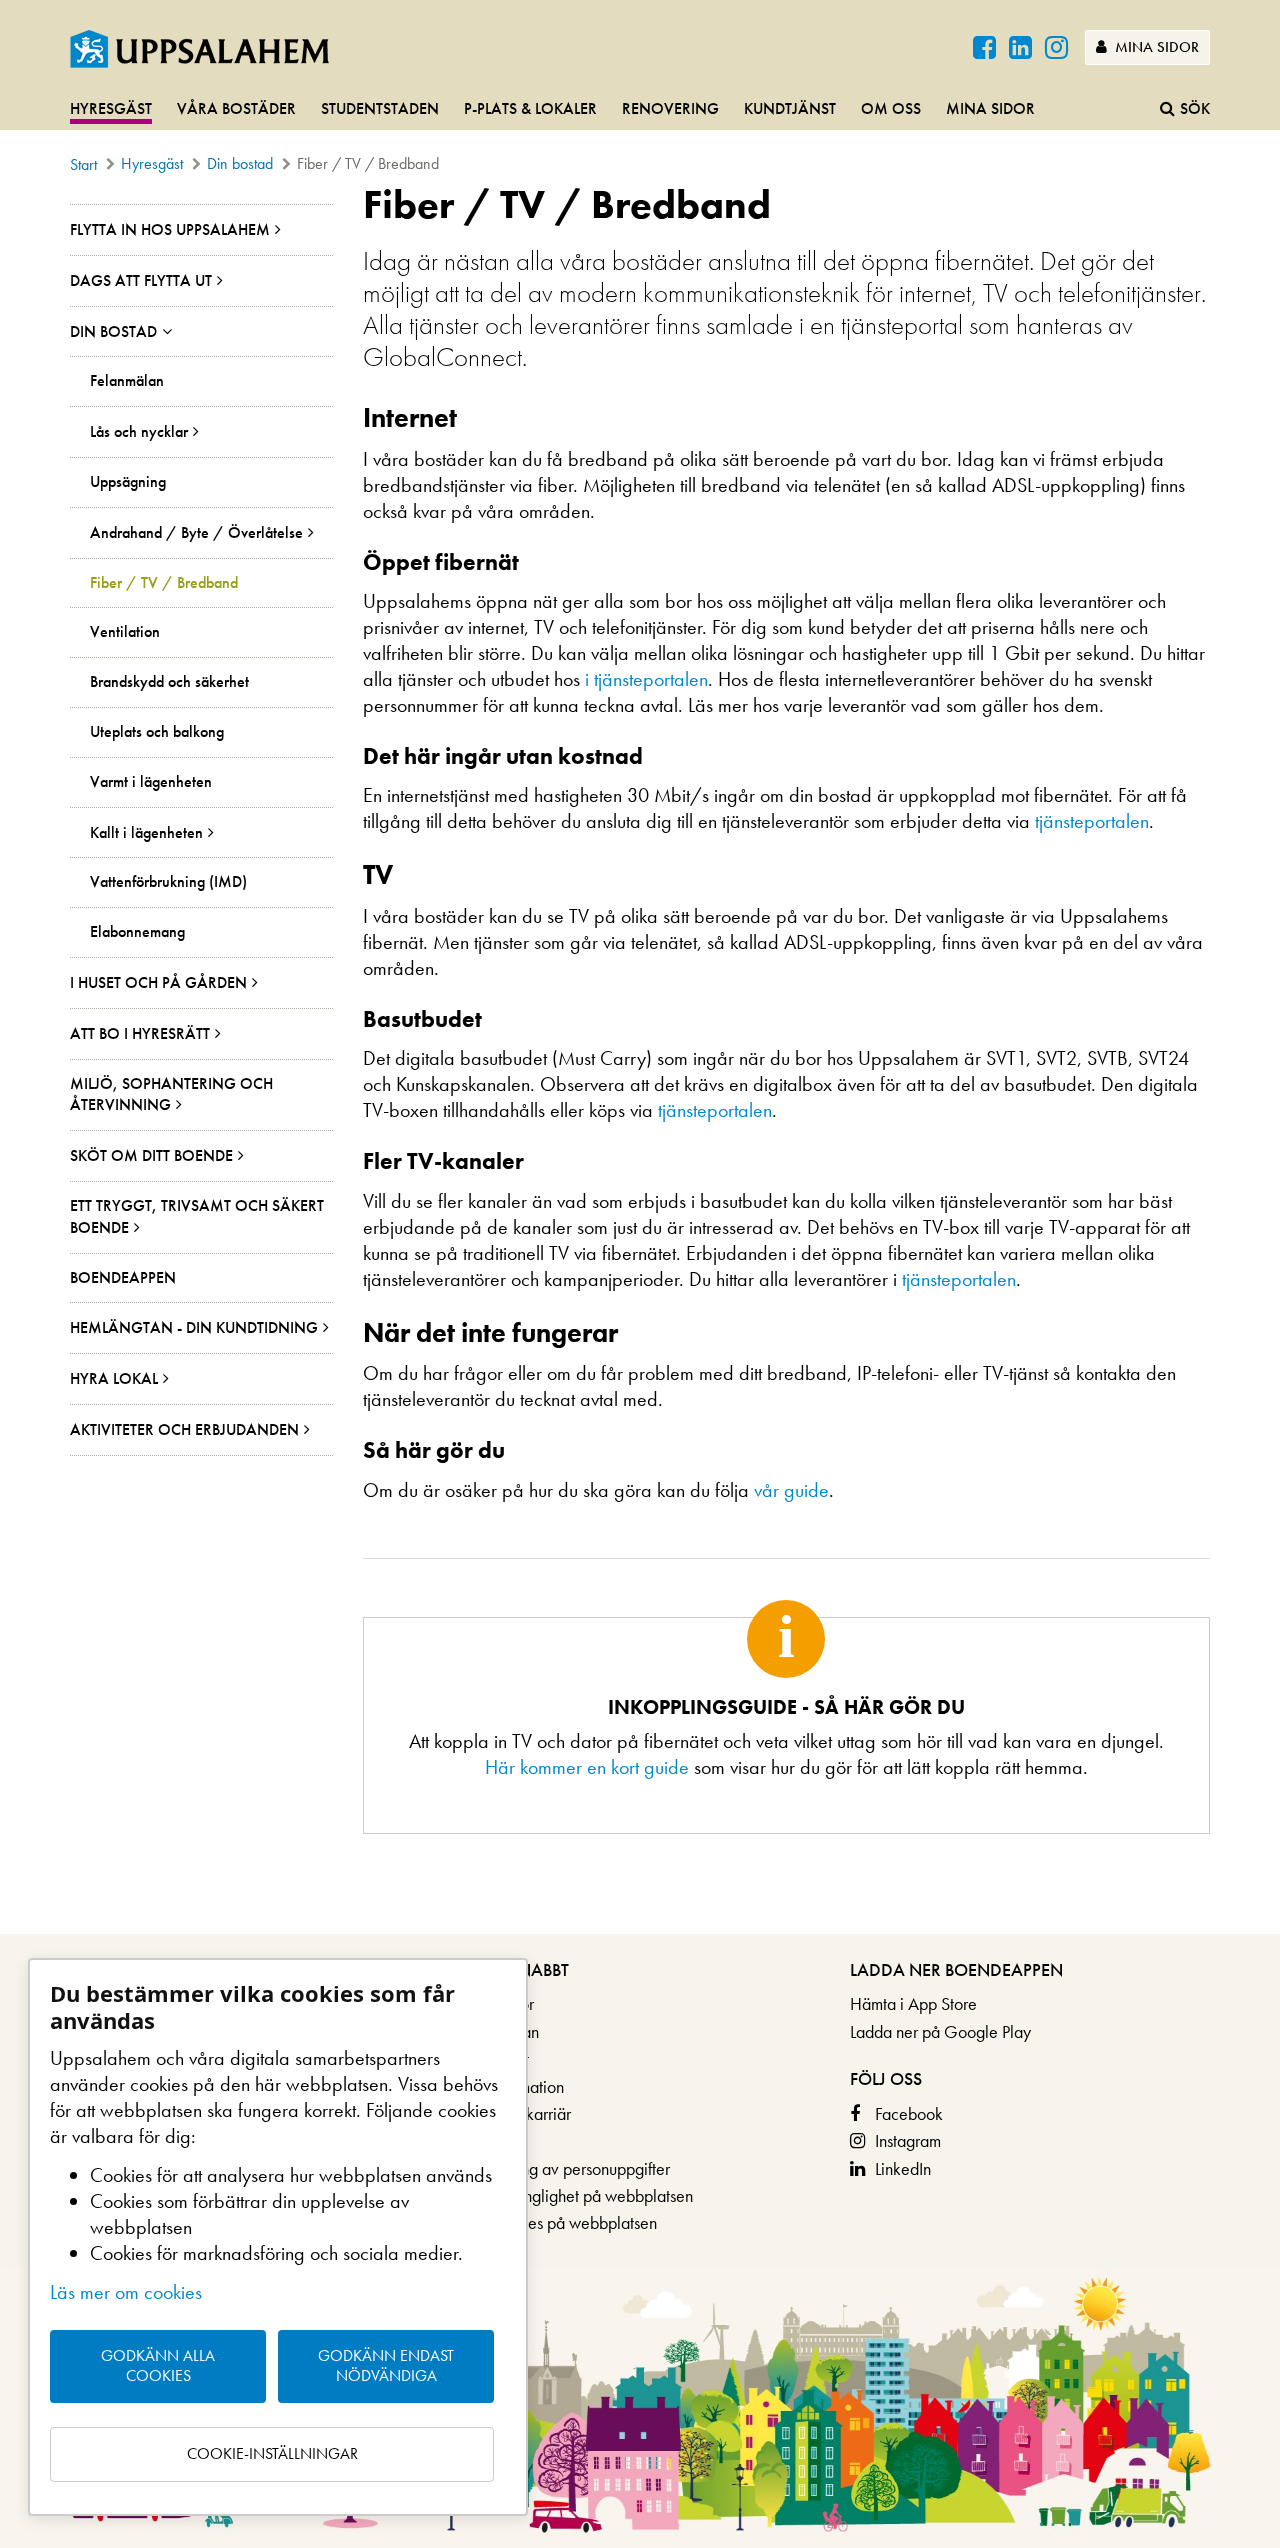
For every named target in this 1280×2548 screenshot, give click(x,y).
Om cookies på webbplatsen (558, 2222)
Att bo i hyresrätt (140, 1033)
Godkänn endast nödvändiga (386, 2366)
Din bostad (240, 163)
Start (83, 164)
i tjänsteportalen (646, 679)
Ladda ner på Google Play (940, 2031)
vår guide (791, 1490)
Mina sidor (1155, 47)
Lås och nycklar (139, 431)
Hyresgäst (111, 108)
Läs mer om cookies (126, 2292)
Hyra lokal (114, 1378)
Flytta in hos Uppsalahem (170, 229)
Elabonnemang (137, 932)
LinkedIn (903, 2168)
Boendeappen (123, 1277)
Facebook (909, 2113)
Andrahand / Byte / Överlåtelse (196, 532)
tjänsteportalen (1092, 821)
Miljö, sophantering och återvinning (171, 1094)
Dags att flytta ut (141, 280)
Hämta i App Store (913, 2003)
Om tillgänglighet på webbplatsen (576, 2195)
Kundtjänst (790, 108)
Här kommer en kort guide (587, 1767)
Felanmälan (127, 381)
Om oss (891, 108)
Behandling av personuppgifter (565, 2168)
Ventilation (125, 632)
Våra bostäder (236, 108)
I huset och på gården (158, 982)
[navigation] (640, 110)
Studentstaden (380, 108)
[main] (640, 1058)
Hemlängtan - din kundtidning (194, 1327)
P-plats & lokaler (530, 108)
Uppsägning (128, 482)
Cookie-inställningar (272, 2453)
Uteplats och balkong (157, 732)
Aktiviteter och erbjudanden (184, 1429)
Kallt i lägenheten (146, 832)
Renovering (670, 108)
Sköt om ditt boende (151, 1155)
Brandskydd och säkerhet (169, 682)
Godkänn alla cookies (158, 2366)
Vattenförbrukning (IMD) (168, 882)
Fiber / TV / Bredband (164, 583)
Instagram (908, 2140)
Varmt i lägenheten (151, 782)
